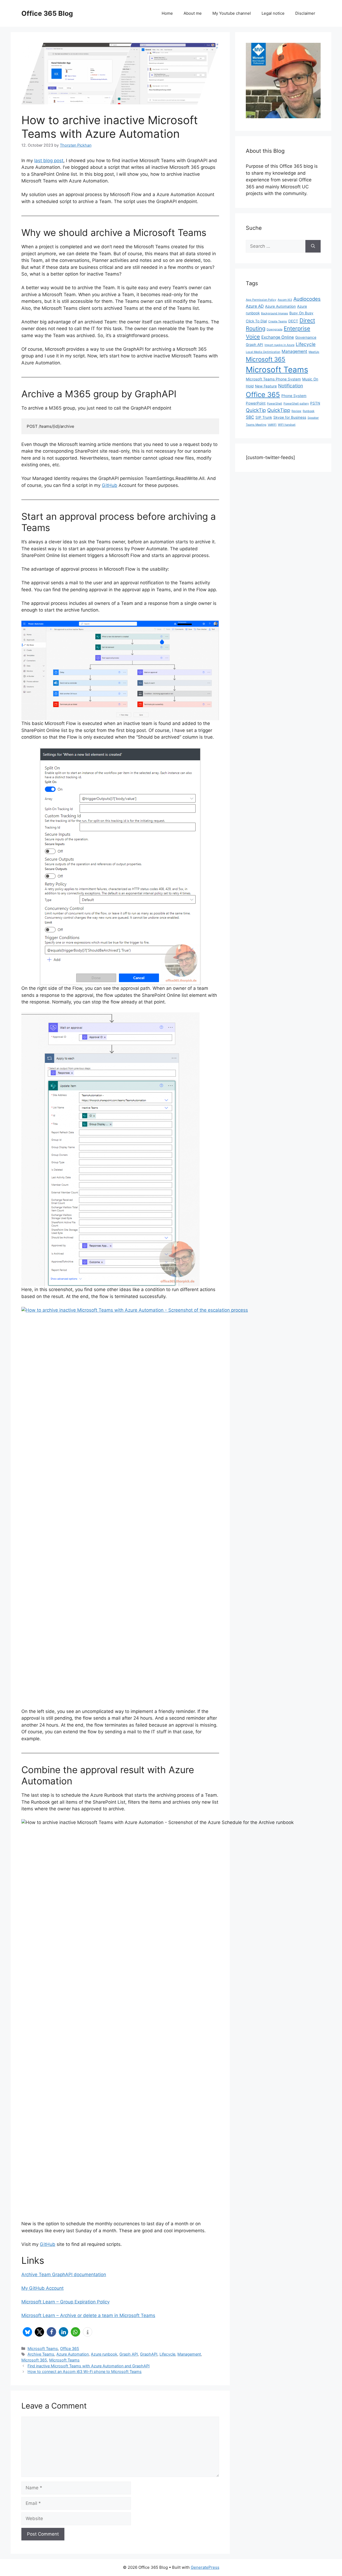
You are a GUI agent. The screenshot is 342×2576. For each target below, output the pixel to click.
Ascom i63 (285, 300)
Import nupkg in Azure (279, 345)
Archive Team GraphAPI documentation (64, 2274)
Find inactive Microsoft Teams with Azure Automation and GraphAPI (89, 2366)
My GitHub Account (42, 2288)
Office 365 (70, 2348)
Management (189, 2354)
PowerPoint (256, 403)
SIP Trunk (264, 417)
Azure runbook (104, 2354)
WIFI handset (287, 425)
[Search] (313, 246)
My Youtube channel (232, 13)
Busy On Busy (301, 313)
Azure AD (255, 306)
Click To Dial (256, 321)
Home (167, 13)
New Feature (266, 386)
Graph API (129, 2354)
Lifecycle (167, 2354)
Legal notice (273, 13)
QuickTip (256, 410)
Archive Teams (41, 2354)
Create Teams (278, 321)
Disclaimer (305, 13)
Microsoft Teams (43, 2348)
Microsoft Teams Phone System (273, 379)
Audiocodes (307, 299)
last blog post (49, 161)
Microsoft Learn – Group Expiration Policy (65, 2302)
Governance (306, 337)
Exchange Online (278, 337)
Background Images (275, 313)
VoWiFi (272, 425)
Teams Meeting (256, 425)
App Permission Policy (261, 300)
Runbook (309, 411)
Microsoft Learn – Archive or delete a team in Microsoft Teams (88, 2315)
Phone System (294, 396)
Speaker (313, 418)
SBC (250, 417)
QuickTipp (279, 410)
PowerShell (275, 404)
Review (296, 411)
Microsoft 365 (34, 2360)
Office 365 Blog (47, 13)
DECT (293, 321)
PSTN (315, 403)
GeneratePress (205, 2567)
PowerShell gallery (296, 404)
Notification (291, 386)
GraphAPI (149, 2354)
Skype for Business (290, 417)
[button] (27, 2332)
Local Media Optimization (263, 352)
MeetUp (314, 352)
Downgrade (275, 329)
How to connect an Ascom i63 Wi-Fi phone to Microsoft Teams (85, 2371)
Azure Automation (73, 2354)
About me (193, 13)
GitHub (110, 485)
